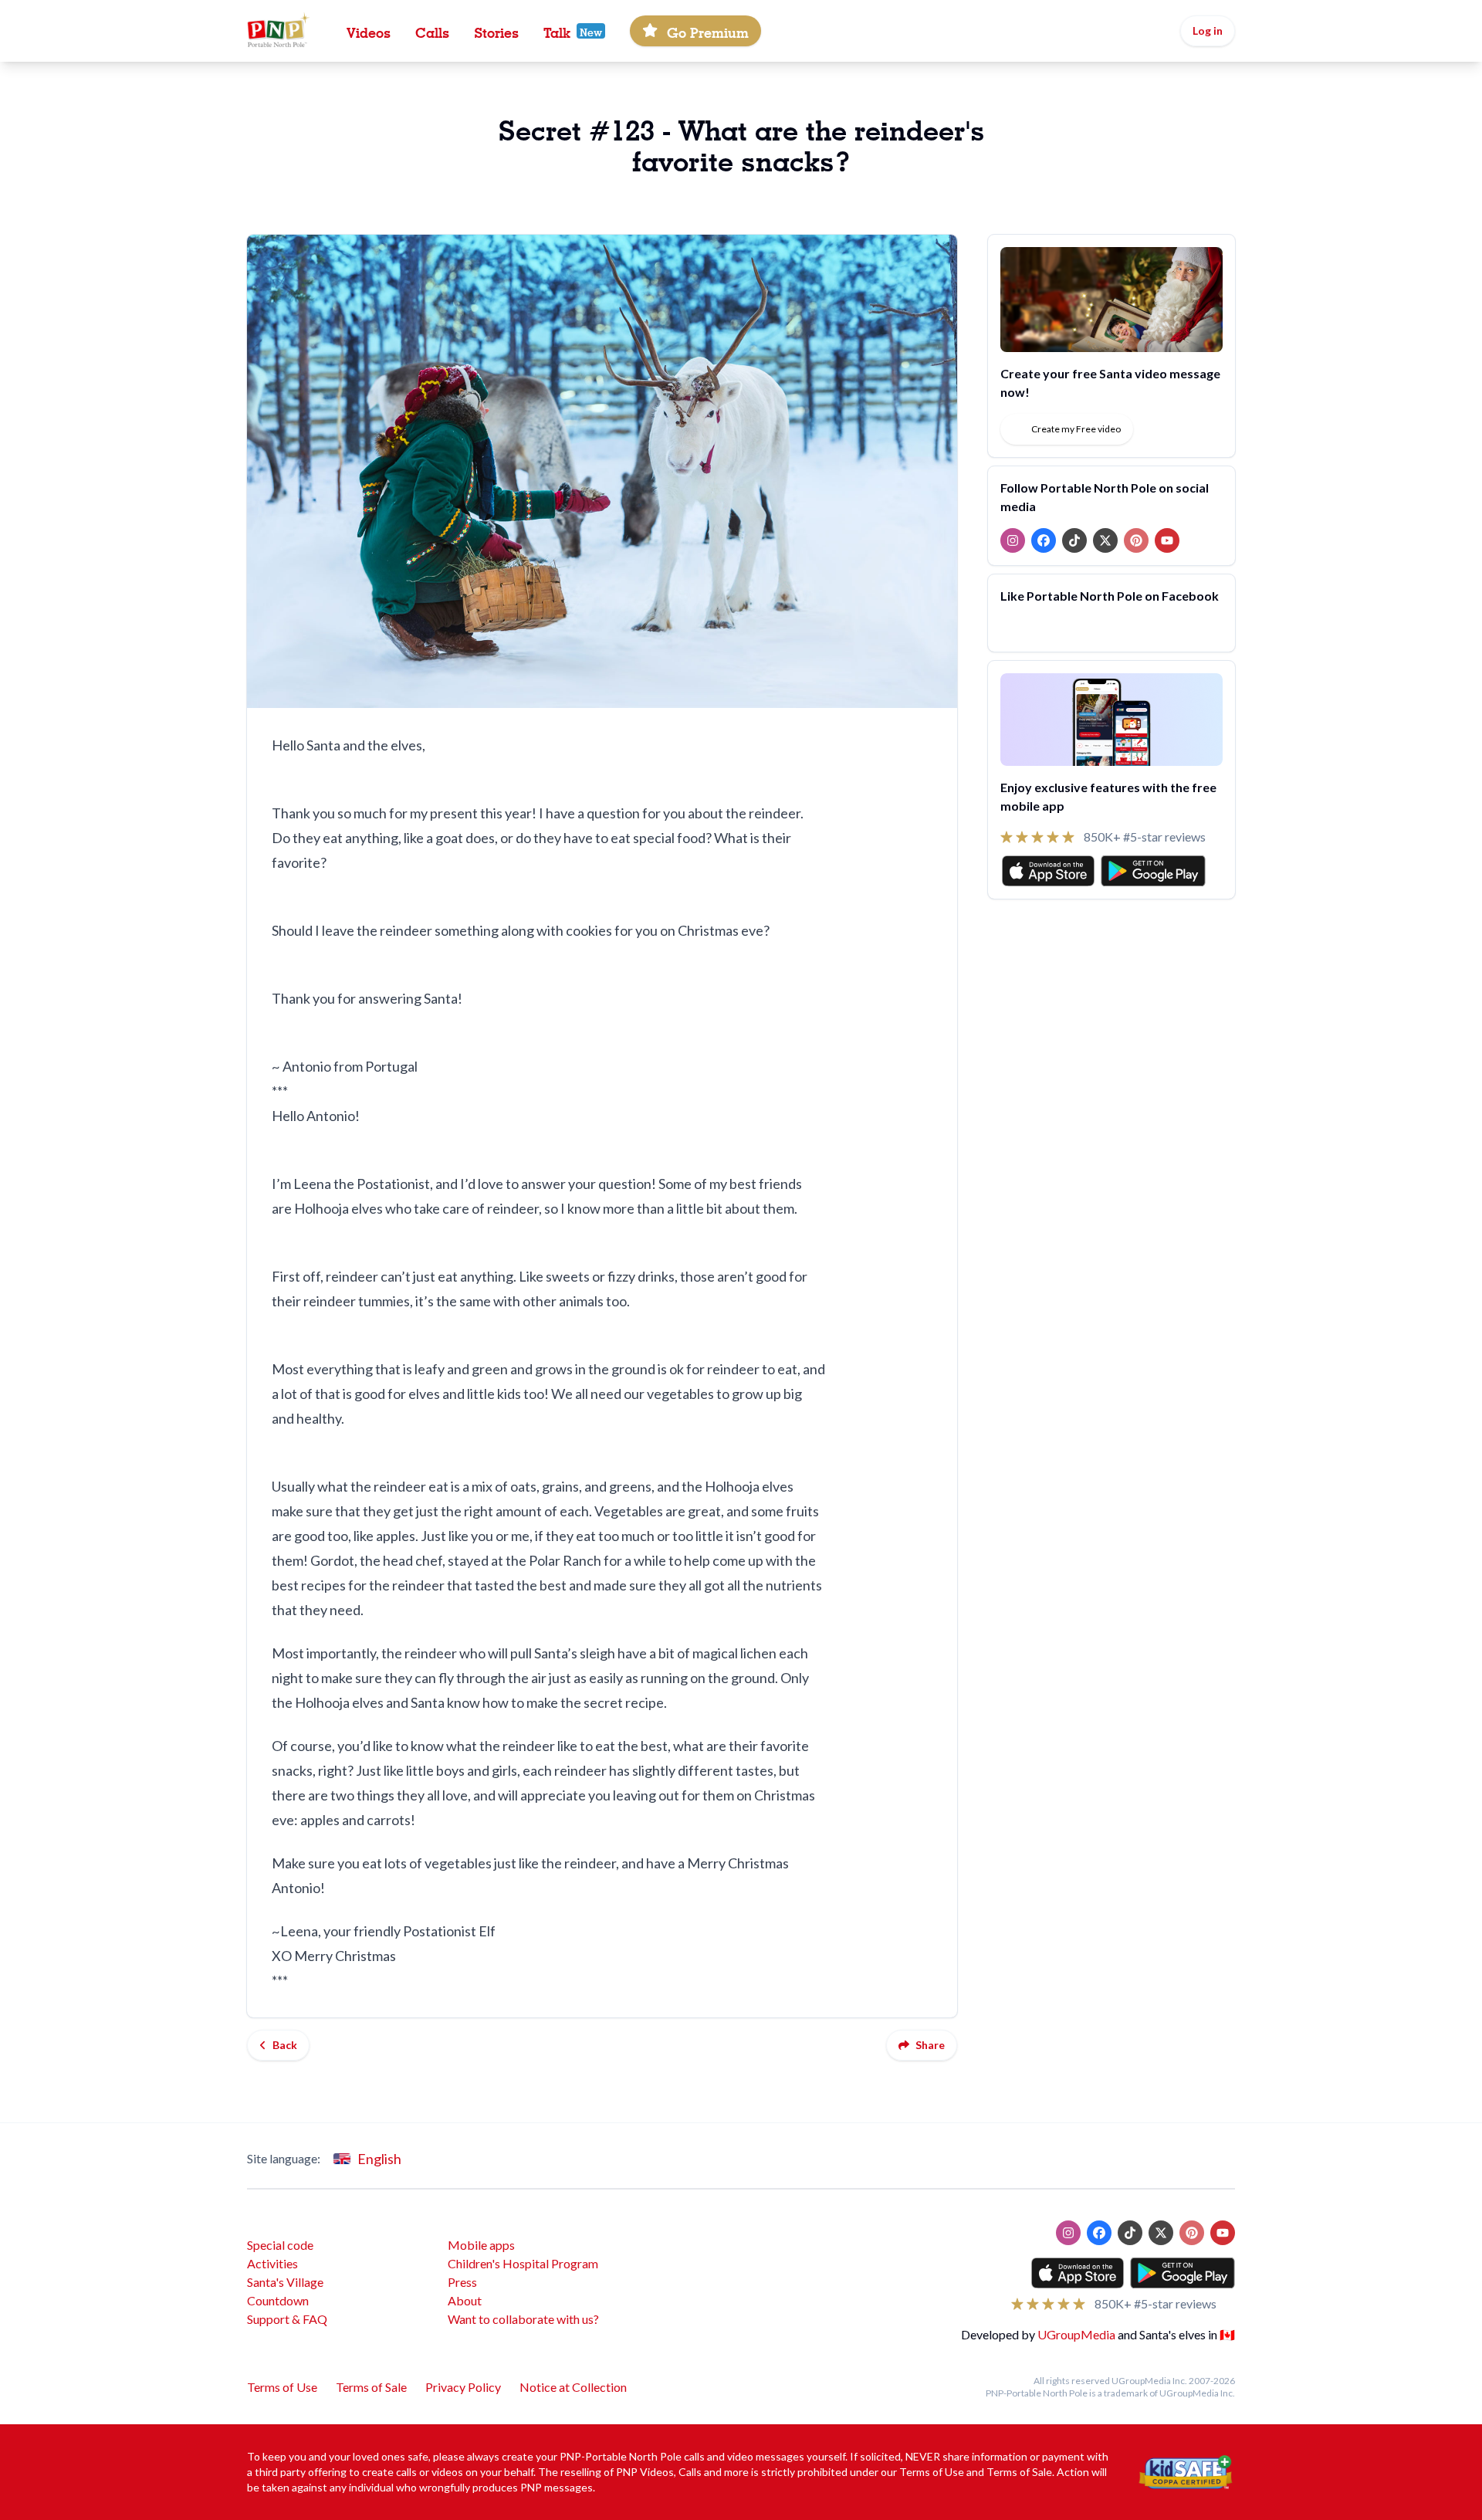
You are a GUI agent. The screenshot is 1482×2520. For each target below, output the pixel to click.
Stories (496, 31)
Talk (557, 31)
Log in (1208, 30)
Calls (432, 31)
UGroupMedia (1076, 2334)
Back (285, 2045)
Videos (369, 31)
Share (930, 2045)
